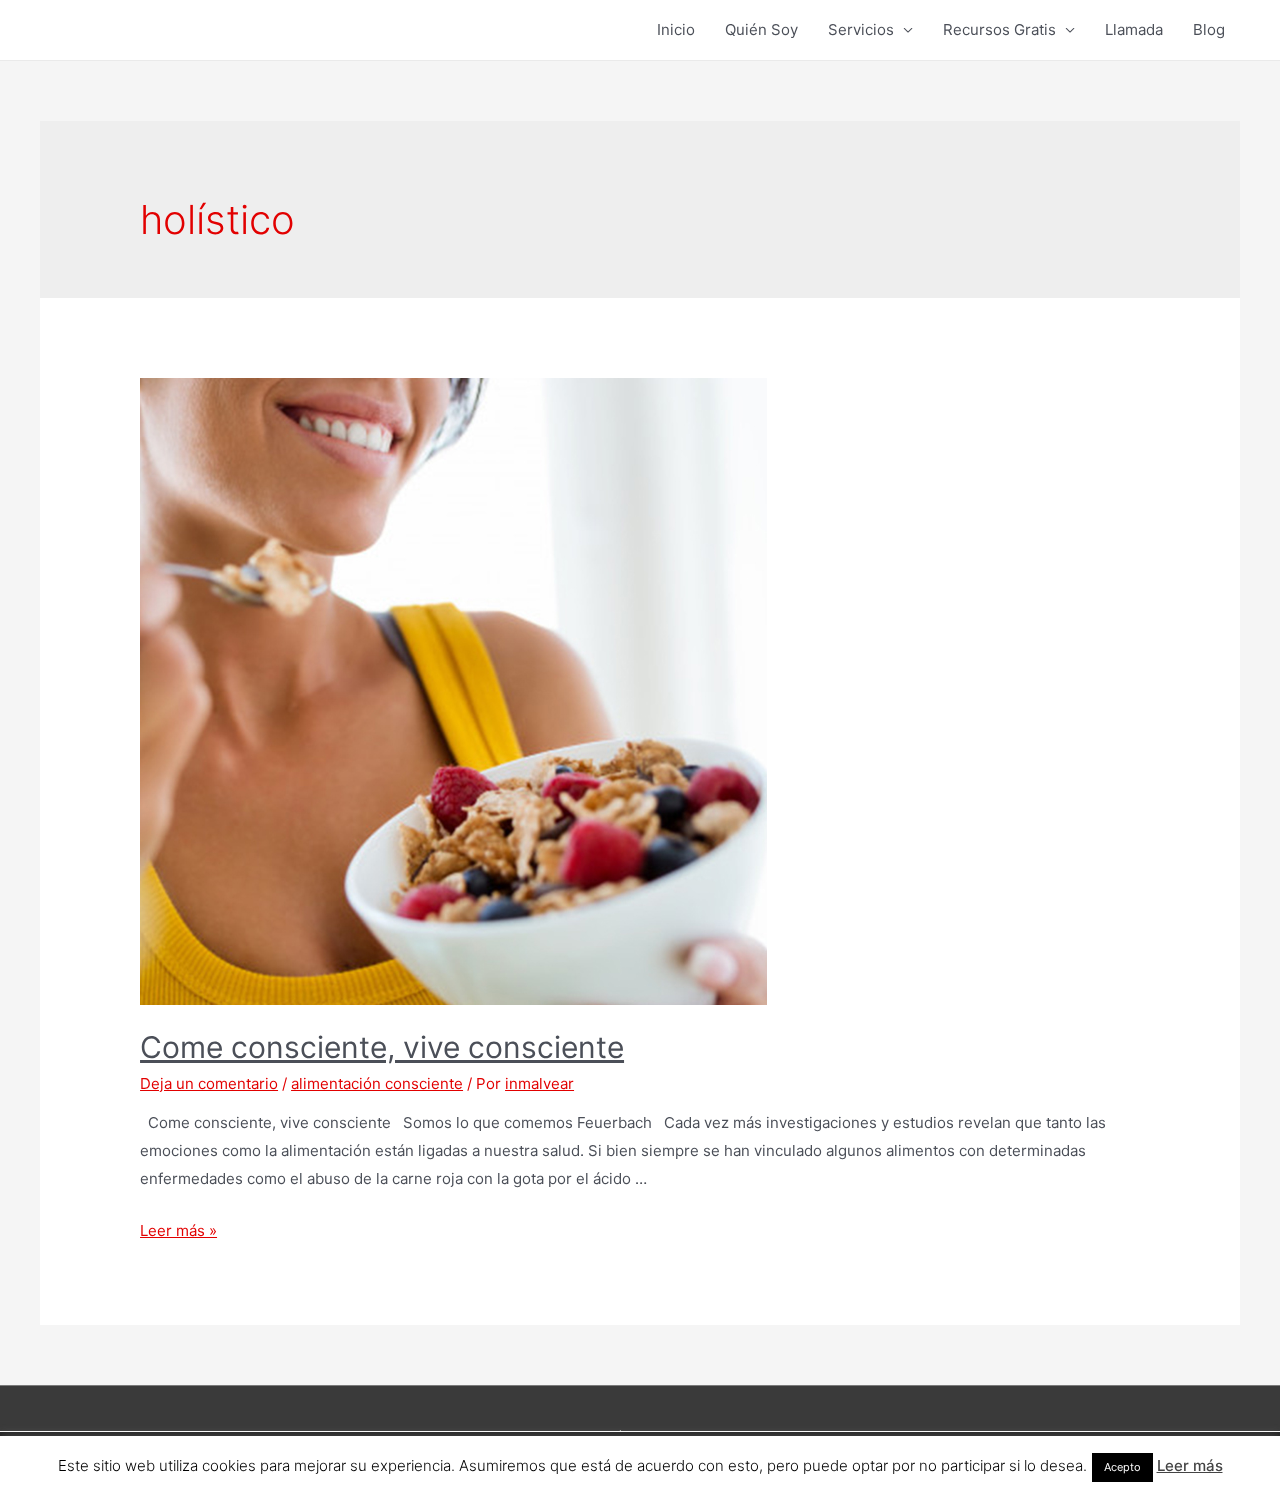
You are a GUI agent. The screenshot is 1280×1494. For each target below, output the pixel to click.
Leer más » (178, 1230)
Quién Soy (761, 29)
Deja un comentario (209, 1083)
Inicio (676, 29)
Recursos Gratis (999, 29)
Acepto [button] (1122, 1467)
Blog (1209, 29)
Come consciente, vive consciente (382, 1047)
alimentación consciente (377, 1083)
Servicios (861, 29)
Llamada (1134, 29)
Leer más (1190, 1465)
